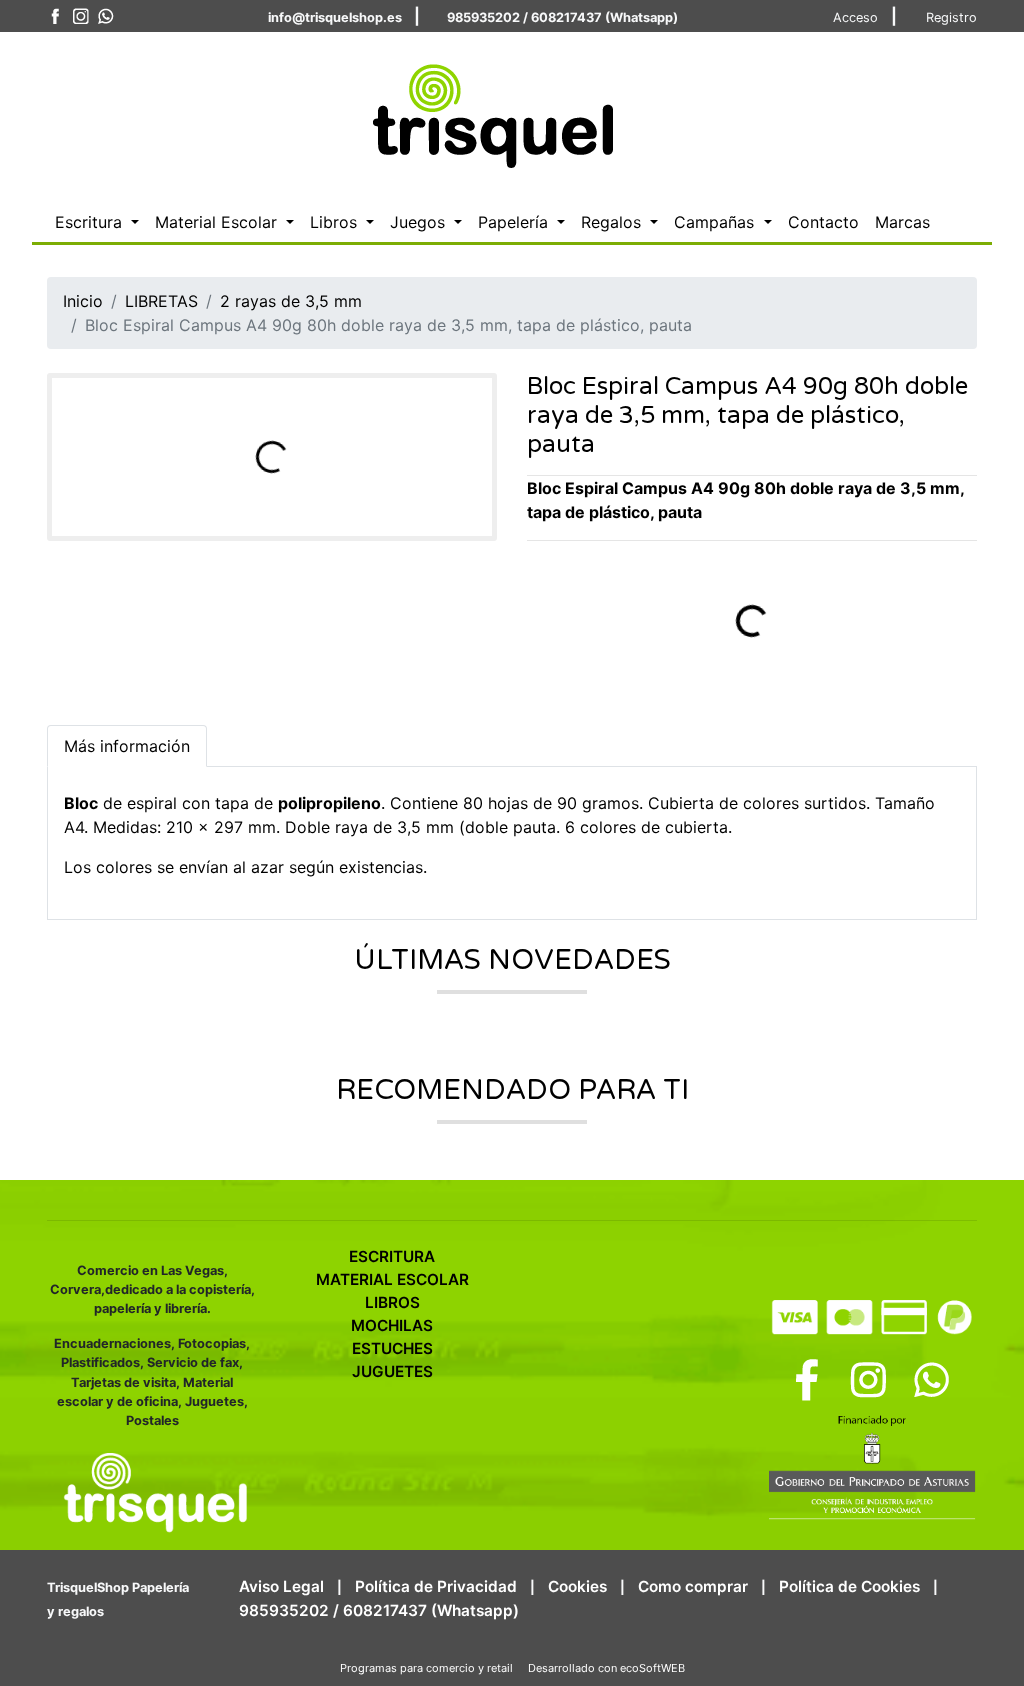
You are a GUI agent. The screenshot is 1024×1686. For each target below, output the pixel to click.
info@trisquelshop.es (335, 17)
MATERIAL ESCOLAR (392, 1279)
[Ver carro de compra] (969, 113)
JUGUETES (392, 1371)
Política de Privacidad (436, 1586)
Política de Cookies (849, 1586)
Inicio (83, 301)
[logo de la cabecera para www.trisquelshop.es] (488, 111)
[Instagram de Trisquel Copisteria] (80, 16)
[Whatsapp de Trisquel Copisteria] (105, 16)
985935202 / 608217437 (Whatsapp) (562, 17)
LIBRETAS (161, 301)
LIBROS (392, 1302)
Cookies (577, 1586)
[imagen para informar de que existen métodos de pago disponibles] (872, 1315)
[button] (97, 222)
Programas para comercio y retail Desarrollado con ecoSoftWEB (512, 1668)
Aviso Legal (281, 1586)
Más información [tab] (127, 746)
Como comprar (693, 1586)
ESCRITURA (392, 1256)
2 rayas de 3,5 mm (291, 301)
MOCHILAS (392, 1325)
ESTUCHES (392, 1348)
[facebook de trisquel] (55, 16)
